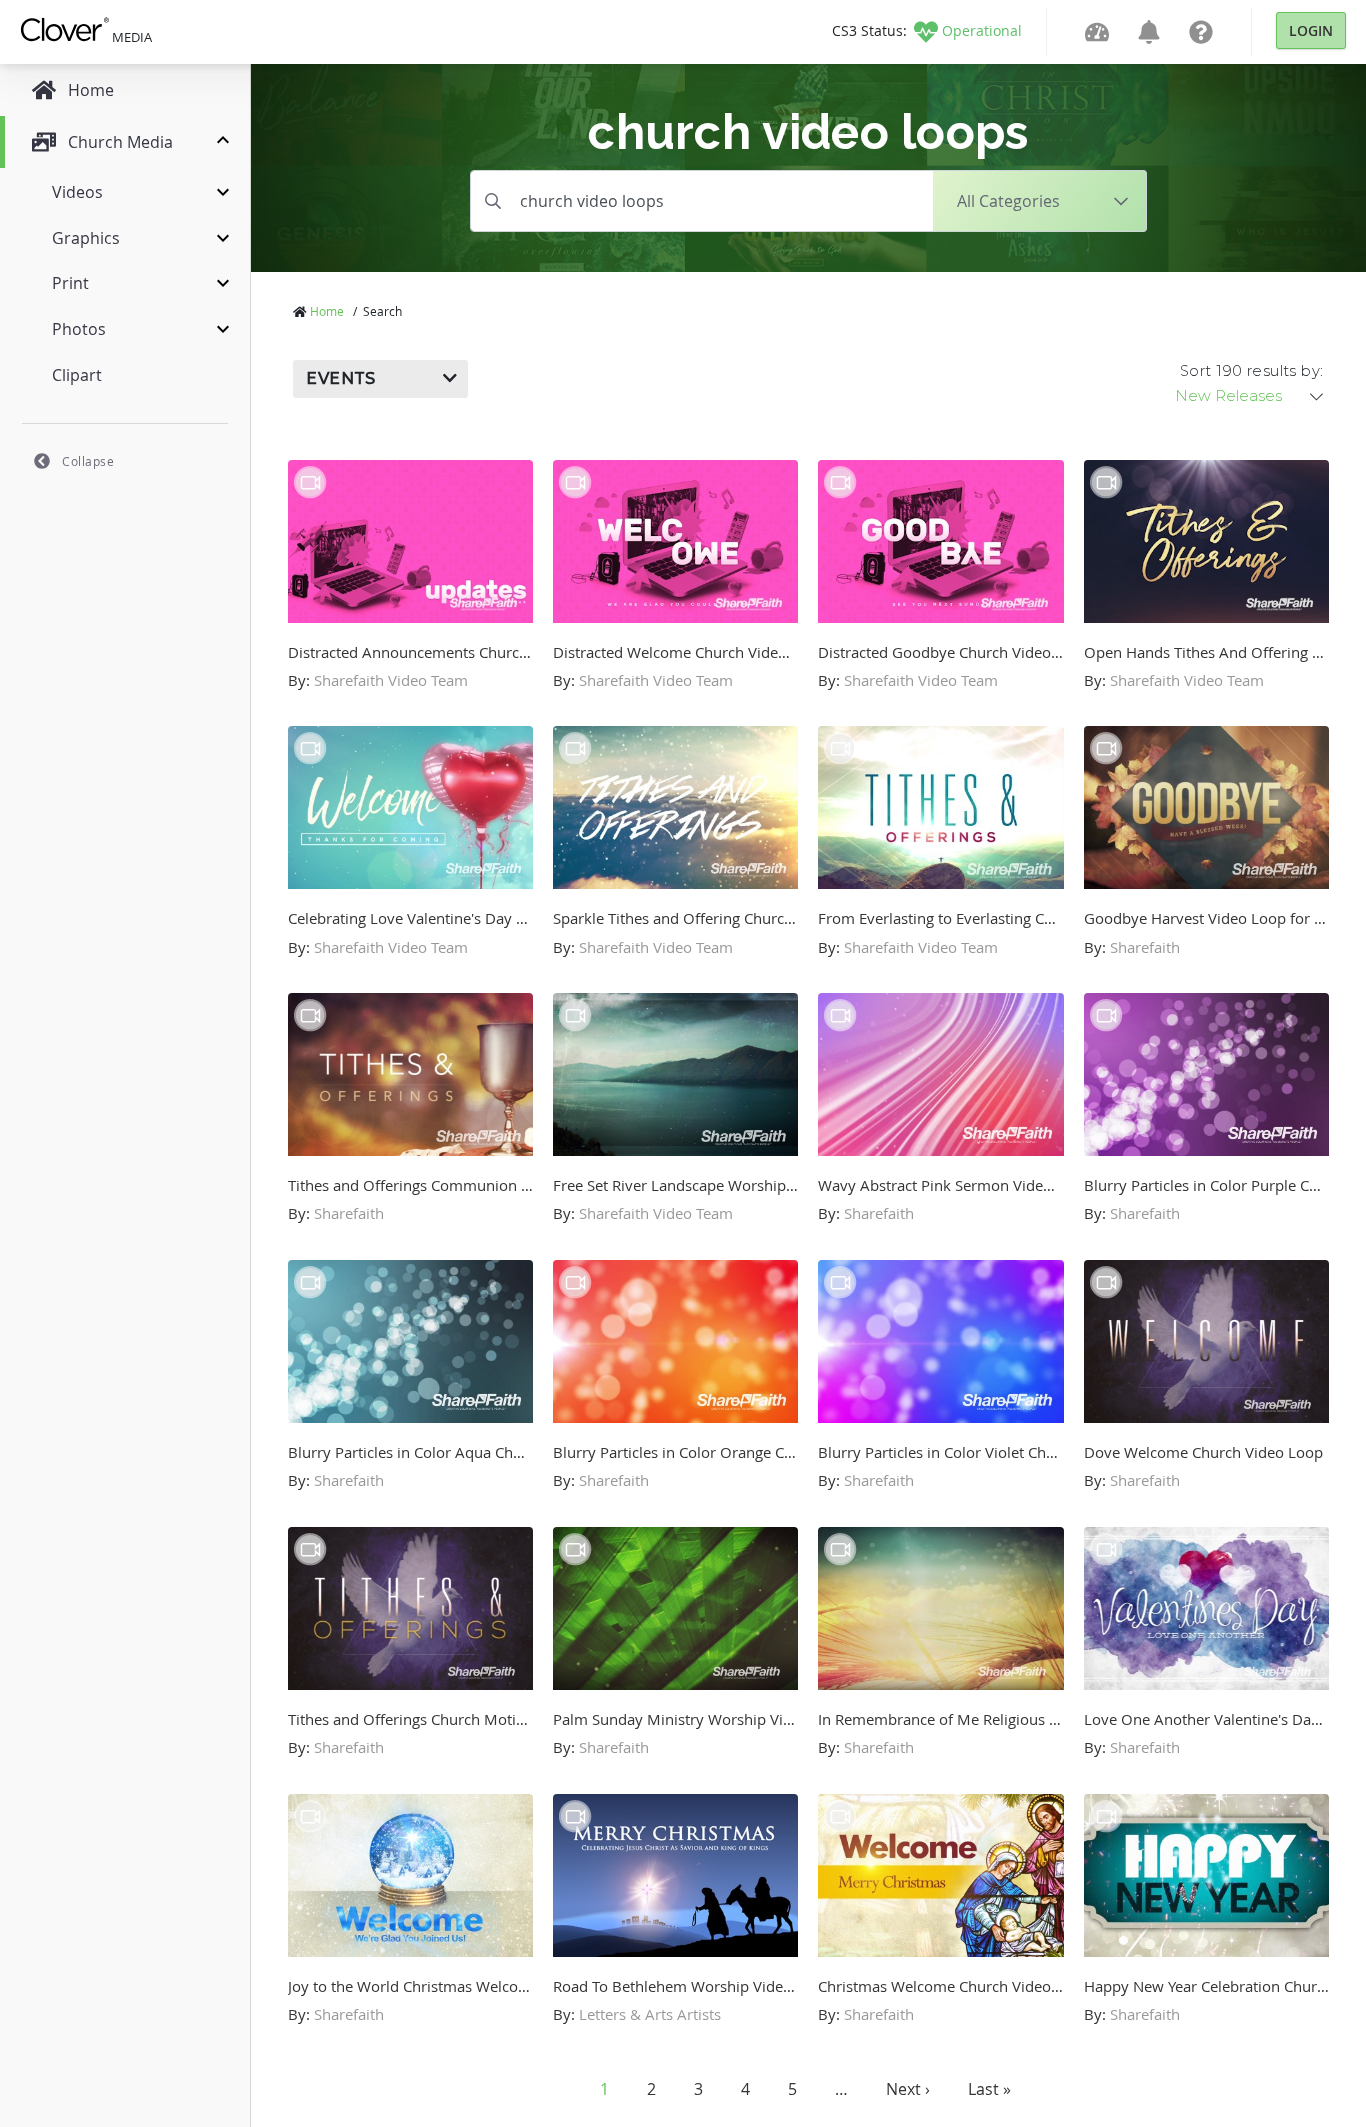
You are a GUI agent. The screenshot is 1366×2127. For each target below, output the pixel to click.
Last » (989, 2089)
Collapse (88, 461)
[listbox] (1251, 396)
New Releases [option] (1228, 396)
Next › (908, 2089)
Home (327, 311)
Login (1311, 30)
